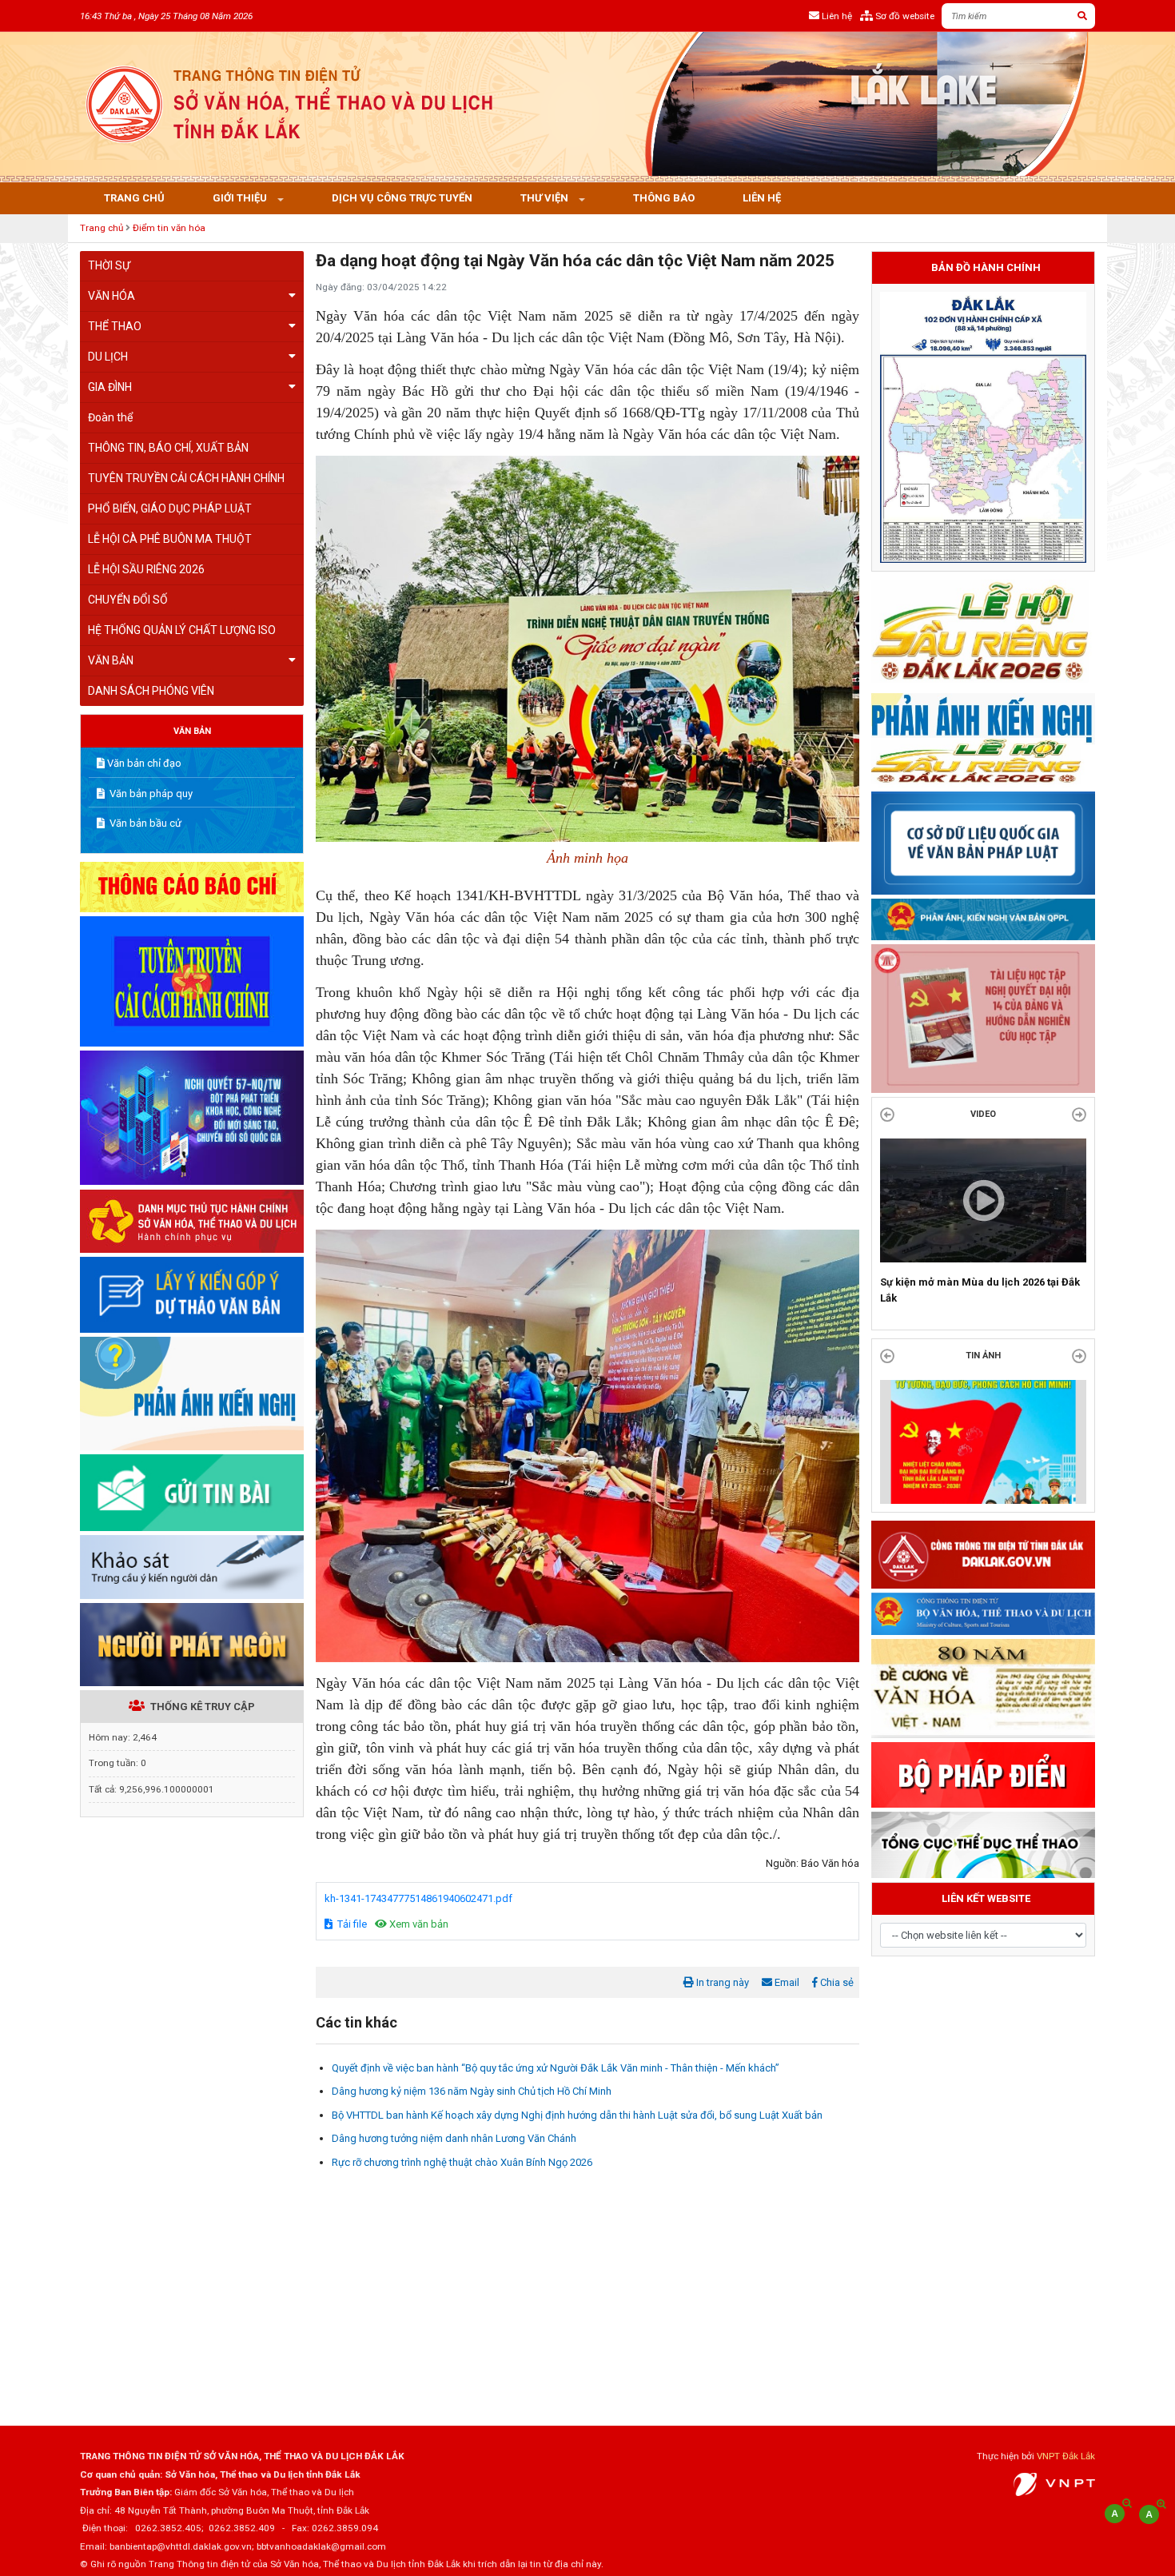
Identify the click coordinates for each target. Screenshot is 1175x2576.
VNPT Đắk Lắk (1066, 2456)
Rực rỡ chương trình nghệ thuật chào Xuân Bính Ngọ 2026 (462, 2162)
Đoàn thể (110, 417)
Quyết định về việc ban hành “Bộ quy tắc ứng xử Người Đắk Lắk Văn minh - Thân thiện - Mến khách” (556, 2068)
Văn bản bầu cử (144, 823)
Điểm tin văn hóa (169, 228)
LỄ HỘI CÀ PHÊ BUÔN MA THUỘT (170, 539)
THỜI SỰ (109, 265)
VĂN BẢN (111, 660)
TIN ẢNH (983, 1372)
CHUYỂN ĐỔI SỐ (128, 600)
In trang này (721, 1982)
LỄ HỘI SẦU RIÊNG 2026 (146, 569)
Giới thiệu (241, 198)
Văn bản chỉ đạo (144, 763)
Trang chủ (134, 198)
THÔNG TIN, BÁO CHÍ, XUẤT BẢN (168, 448)
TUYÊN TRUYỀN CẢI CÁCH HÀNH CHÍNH (186, 478)
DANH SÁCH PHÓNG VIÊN (151, 691)
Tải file (351, 1924)
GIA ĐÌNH (110, 387)
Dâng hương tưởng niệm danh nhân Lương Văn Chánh (454, 2138)
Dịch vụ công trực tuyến (402, 198)
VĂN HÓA (112, 296)
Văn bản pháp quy (150, 794)
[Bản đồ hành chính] (983, 427)
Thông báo (664, 198)
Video (983, 1114)
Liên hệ (762, 198)
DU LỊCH (108, 357)
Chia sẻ (836, 1982)
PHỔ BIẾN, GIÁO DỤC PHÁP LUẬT (170, 508)
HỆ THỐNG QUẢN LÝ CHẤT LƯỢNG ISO (182, 630)
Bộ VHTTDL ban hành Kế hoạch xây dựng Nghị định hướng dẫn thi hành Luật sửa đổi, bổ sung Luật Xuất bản (577, 2115)
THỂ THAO (115, 326)
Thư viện (546, 198)
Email (786, 1982)
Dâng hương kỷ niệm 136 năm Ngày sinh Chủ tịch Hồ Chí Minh (472, 2091)
